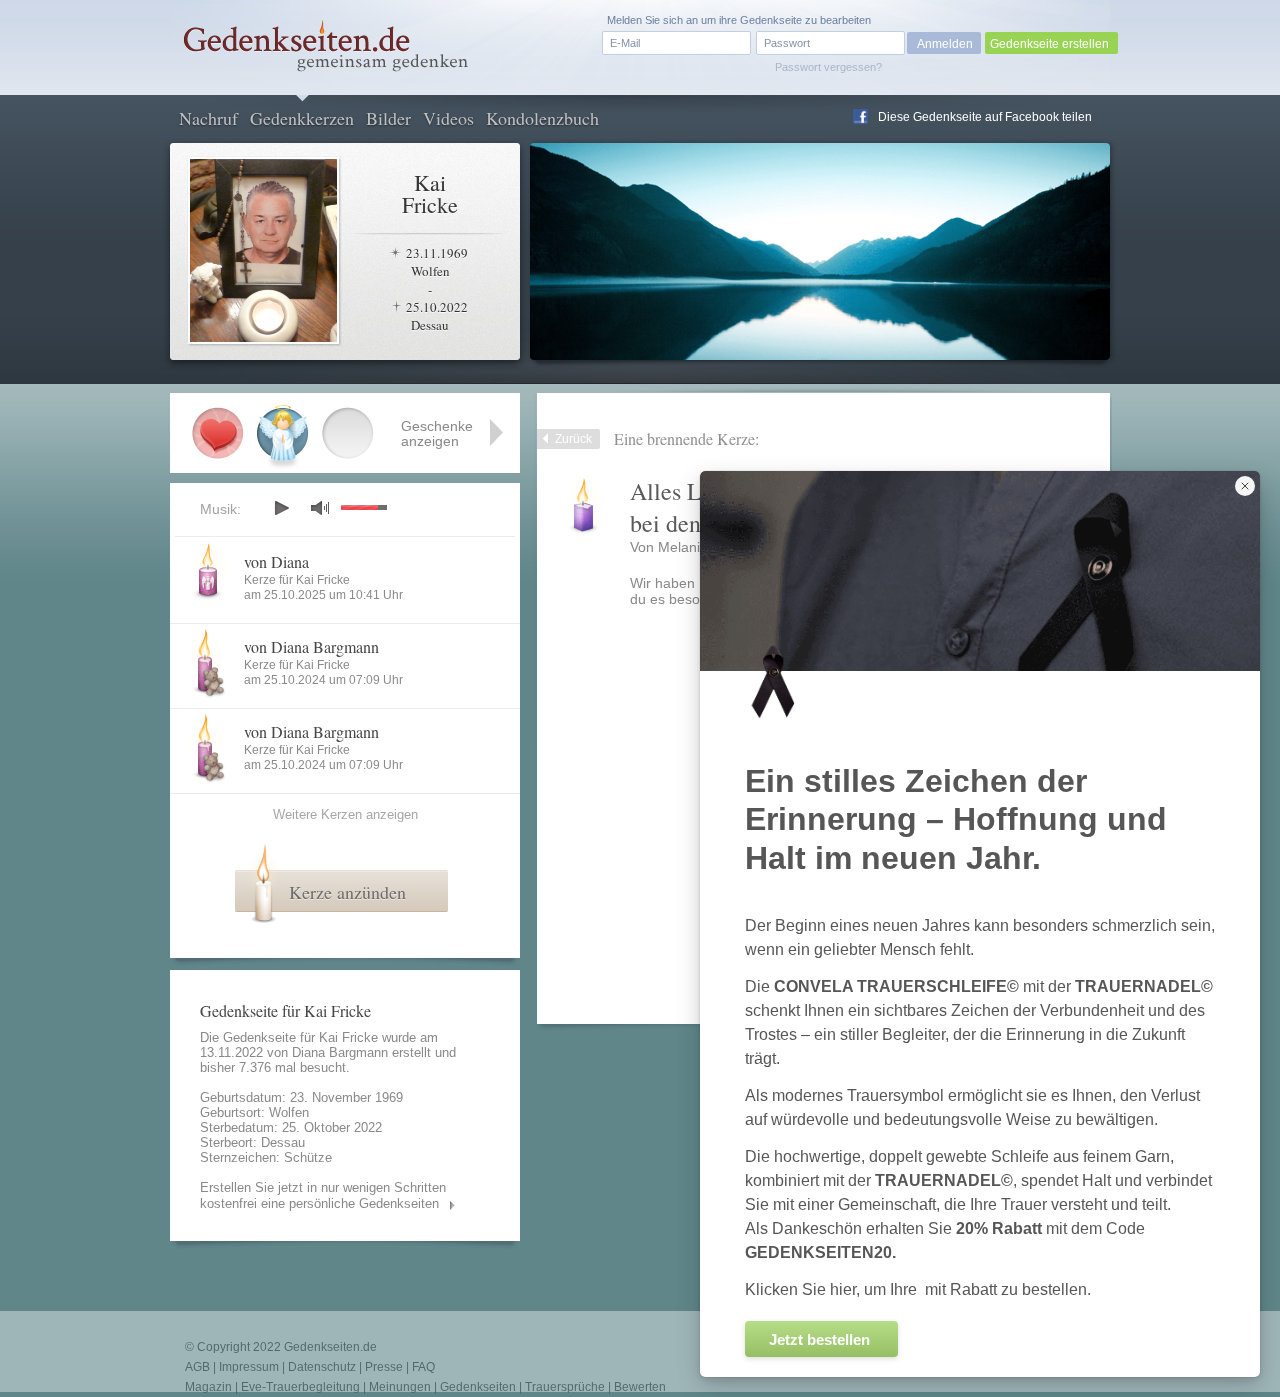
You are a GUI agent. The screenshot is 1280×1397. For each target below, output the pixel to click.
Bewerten (640, 1387)
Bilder (388, 118)
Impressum (249, 1367)
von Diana (276, 561)
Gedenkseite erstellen (1049, 44)
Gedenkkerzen (302, 118)
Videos (448, 118)
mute (320, 507)
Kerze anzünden (347, 892)
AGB (197, 1367)
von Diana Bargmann (311, 646)
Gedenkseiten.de (330, 1347)
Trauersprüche (565, 1387)
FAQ (423, 1367)
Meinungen (400, 1387)
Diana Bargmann (340, 1052)
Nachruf (208, 118)
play (281, 508)
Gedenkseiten (478, 1387)
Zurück (573, 439)
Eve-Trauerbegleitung (300, 1387)
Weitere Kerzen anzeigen (345, 814)
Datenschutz (322, 1367)
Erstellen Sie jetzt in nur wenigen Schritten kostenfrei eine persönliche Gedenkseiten (323, 1195)
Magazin (208, 1387)
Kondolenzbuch (542, 118)
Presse (384, 1367)
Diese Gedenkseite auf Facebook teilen (985, 117)
